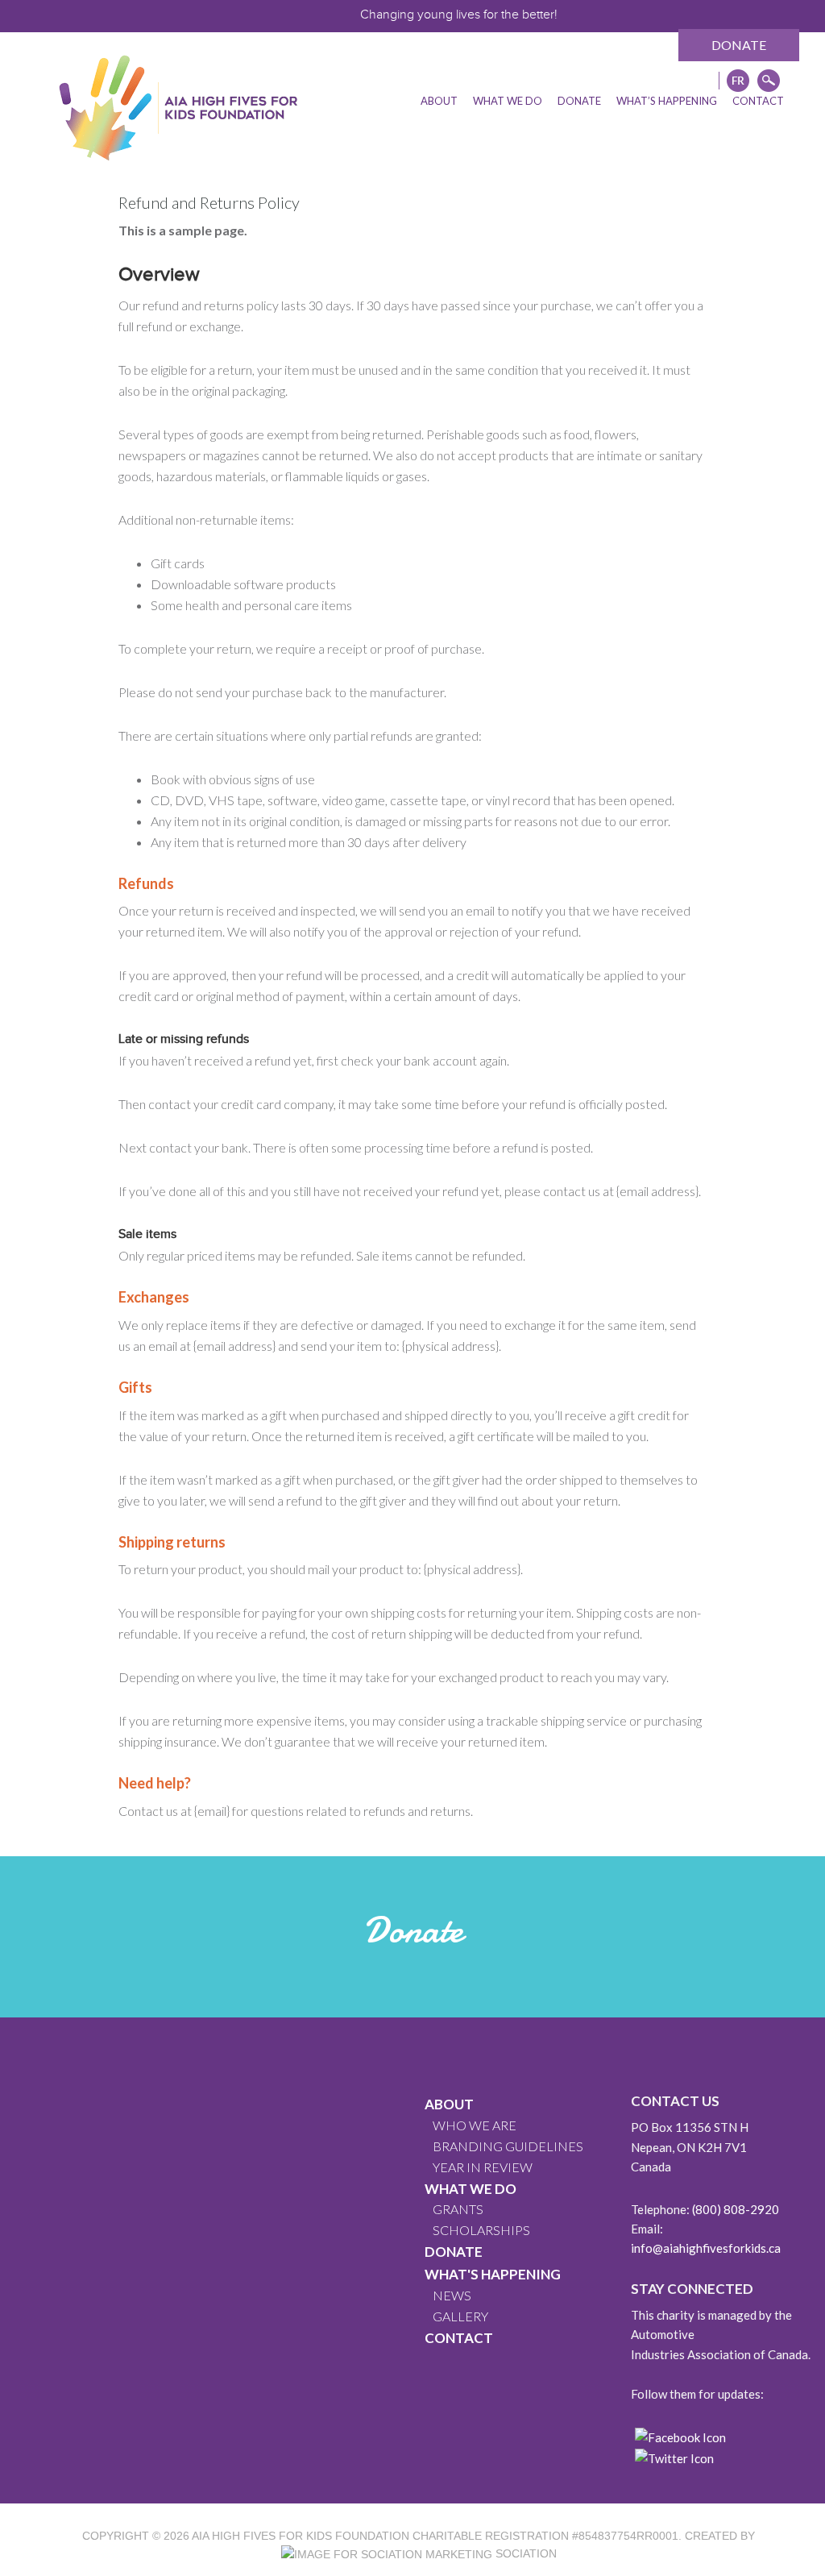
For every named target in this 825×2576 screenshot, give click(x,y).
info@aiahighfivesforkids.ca (706, 2248)
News (452, 2295)
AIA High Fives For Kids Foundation (301, 2536)
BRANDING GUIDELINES (508, 2146)
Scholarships (481, 2230)
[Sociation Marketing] (387, 2553)
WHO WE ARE (475, 2125)
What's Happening (493, 2274)
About (449, 2104)
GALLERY (460, 2316)
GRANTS (458, 2209)
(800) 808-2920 (736, 2209)
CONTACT (459, 2338)
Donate (739, 45)
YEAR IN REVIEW (483, 2167)
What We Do (471, 2189)
